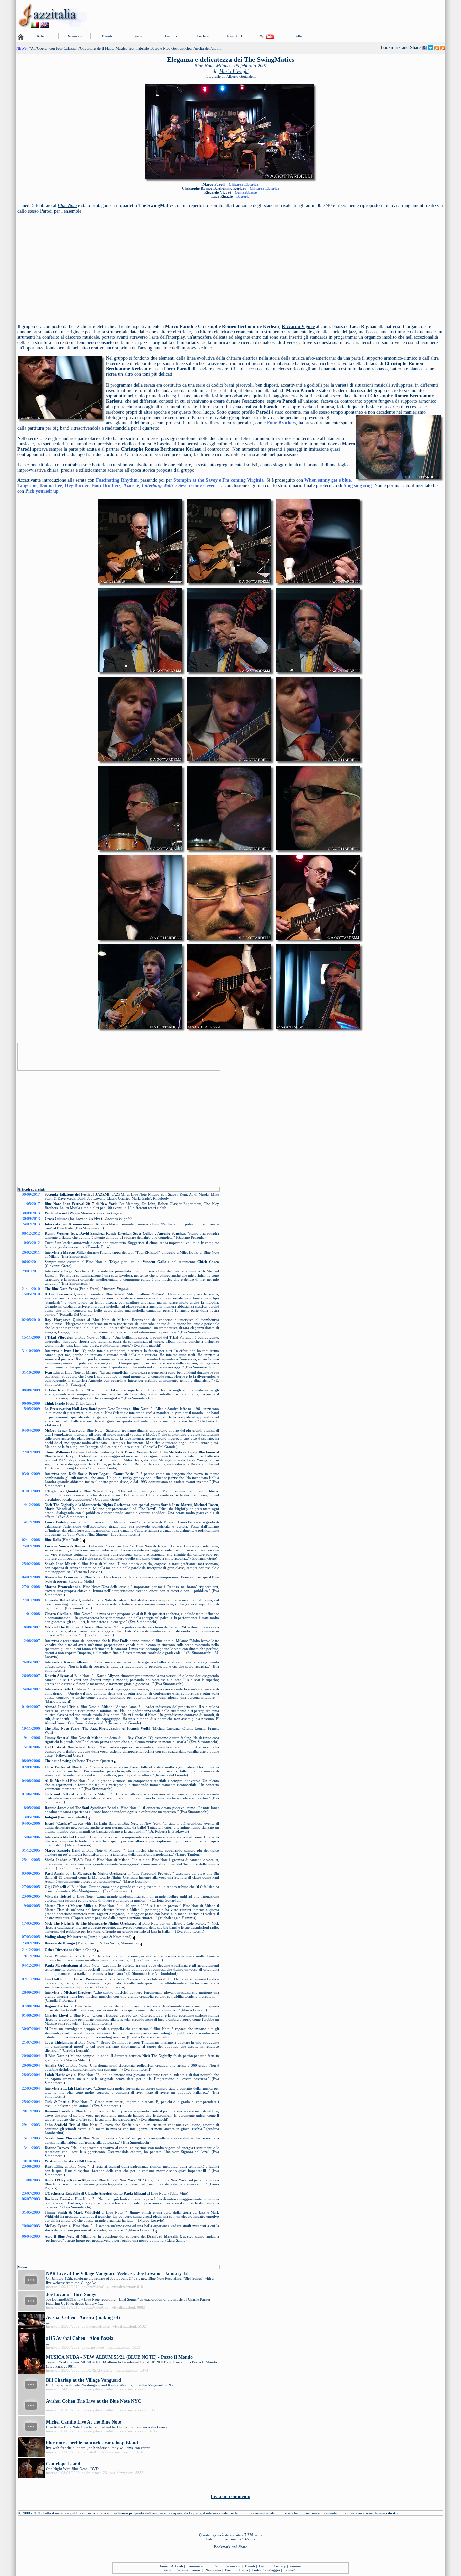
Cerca (244, 2570)
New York (235, 36)
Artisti (139, 36)
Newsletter (213, 2570)
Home (163, 2566)
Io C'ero (214, 2566)
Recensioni (75, 36)
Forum (230, 2570)
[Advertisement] (322, 16)
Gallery (203, 36)
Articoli (43, 36)
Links (256, 2570)
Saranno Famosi (189, 2570)
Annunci (296, 2566)
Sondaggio (272, 2570)
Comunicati (196, 2566)
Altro (299, 36)
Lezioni (171, 36)
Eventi (107, 36)
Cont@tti (291, 2570)
